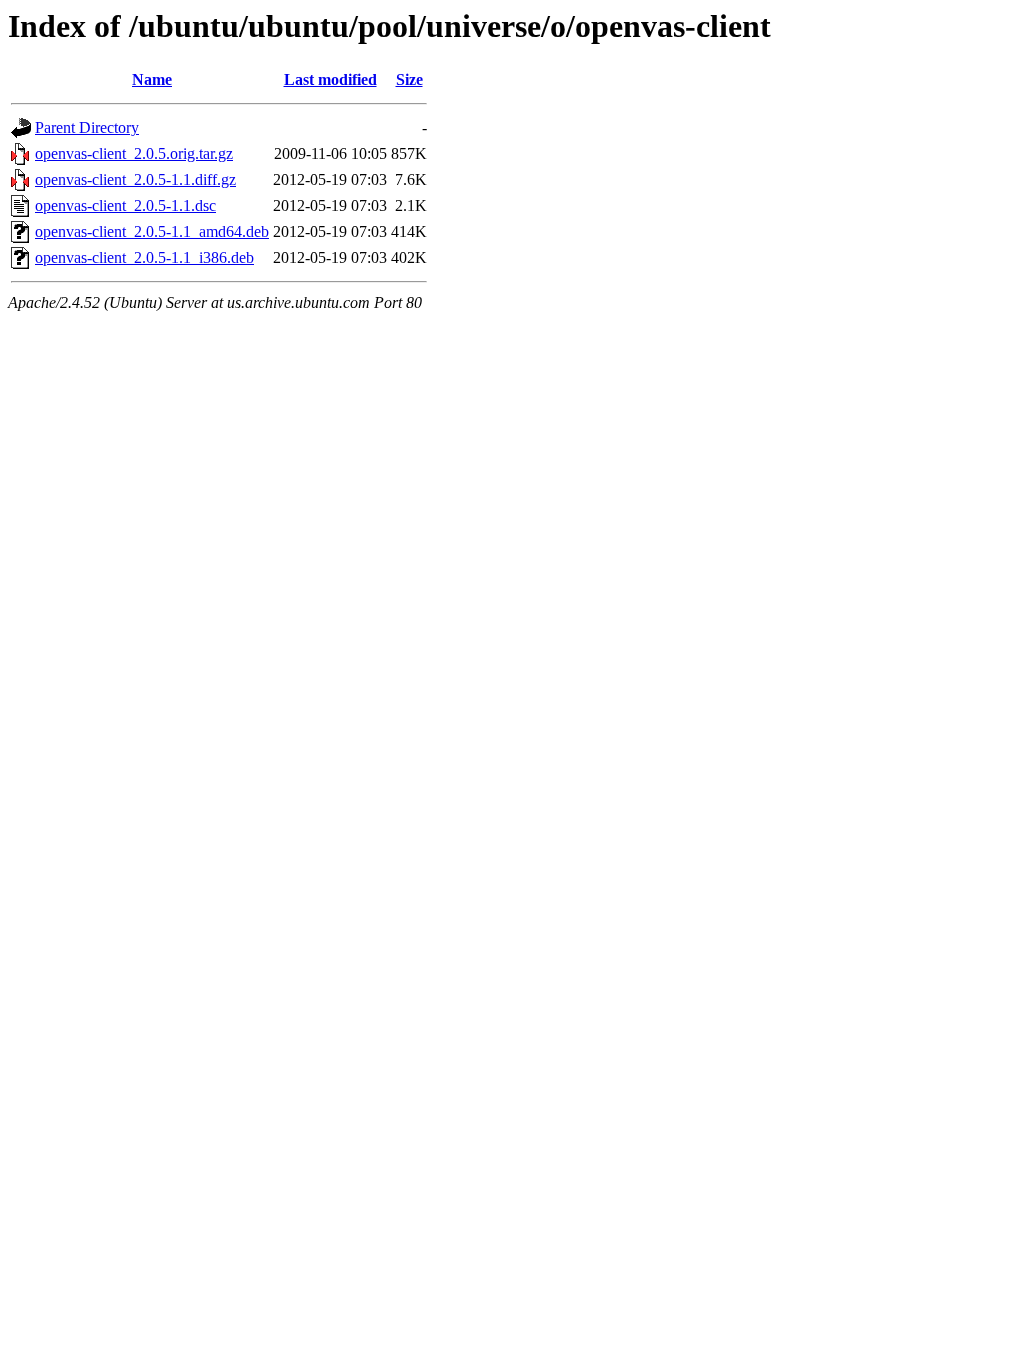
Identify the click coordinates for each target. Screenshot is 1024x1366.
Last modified (330, 79)
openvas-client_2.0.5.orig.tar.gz (134, 153)
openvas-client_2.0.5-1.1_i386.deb (144, 257)
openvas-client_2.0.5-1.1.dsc (125, 205)
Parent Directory (87, 127)
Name (152, 79)
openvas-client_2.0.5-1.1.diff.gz (135, 179)
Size (409, 79)
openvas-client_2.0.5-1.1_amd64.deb (152, 231)
